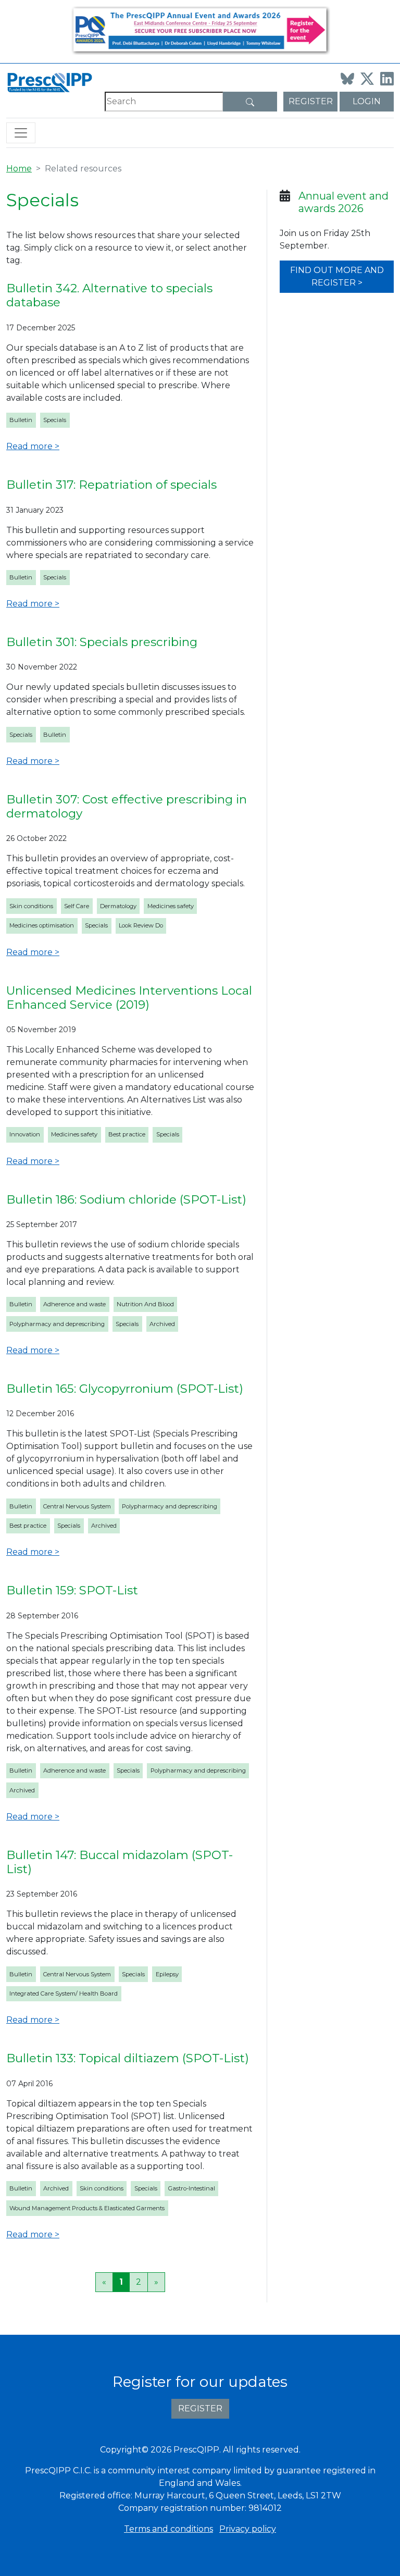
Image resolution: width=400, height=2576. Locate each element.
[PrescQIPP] (49, 82)
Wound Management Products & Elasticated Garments (87, 2208)
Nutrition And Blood (145, 1304)
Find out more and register (337, 276)
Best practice (127, 1134)
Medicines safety (171, 906)
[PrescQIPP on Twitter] (367, 79)
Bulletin (21, 420)
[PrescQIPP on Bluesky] (347, 79)
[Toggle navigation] (21, 133)
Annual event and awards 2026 (343, 202)
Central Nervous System (77, 1506)
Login (367, 101)
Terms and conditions (168, 2529)
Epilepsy (167, 1974)
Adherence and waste (74, 1304)
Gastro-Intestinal (192, 2188)
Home (19, 169)
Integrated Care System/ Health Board (64, 1993)
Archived (162, 1324)
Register (311, 101)
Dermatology (118, 906)
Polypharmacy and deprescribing (57, 1324)
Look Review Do (141, 925)
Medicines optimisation (42, 925)
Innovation (25, 1134)
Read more (29, 446)
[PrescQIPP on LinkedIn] (387, 79)
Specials (55, 420)
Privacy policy (248, 2529)
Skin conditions (31, 906)
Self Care (77, 906)
